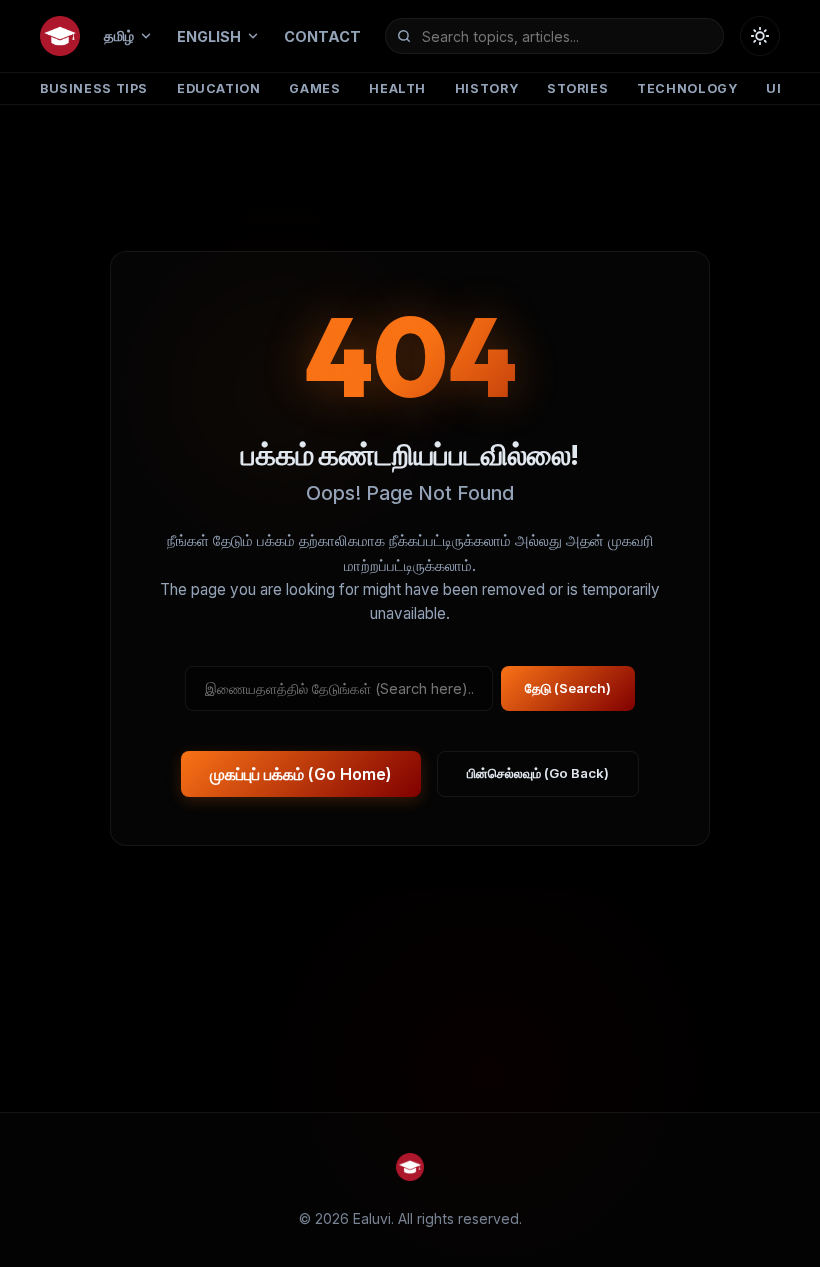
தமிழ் (119, 35)
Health (397, 88)
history (486, 88)
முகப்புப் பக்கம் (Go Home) (301, 774)
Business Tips (94, 88)
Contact (322, 36)
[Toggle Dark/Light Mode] (760, 36)
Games (314, 88)
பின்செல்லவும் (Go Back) (538, 773)
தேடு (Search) (568, 688)
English (209, 36)
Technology (687, 88)
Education (219, 88)
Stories (577, 88)
